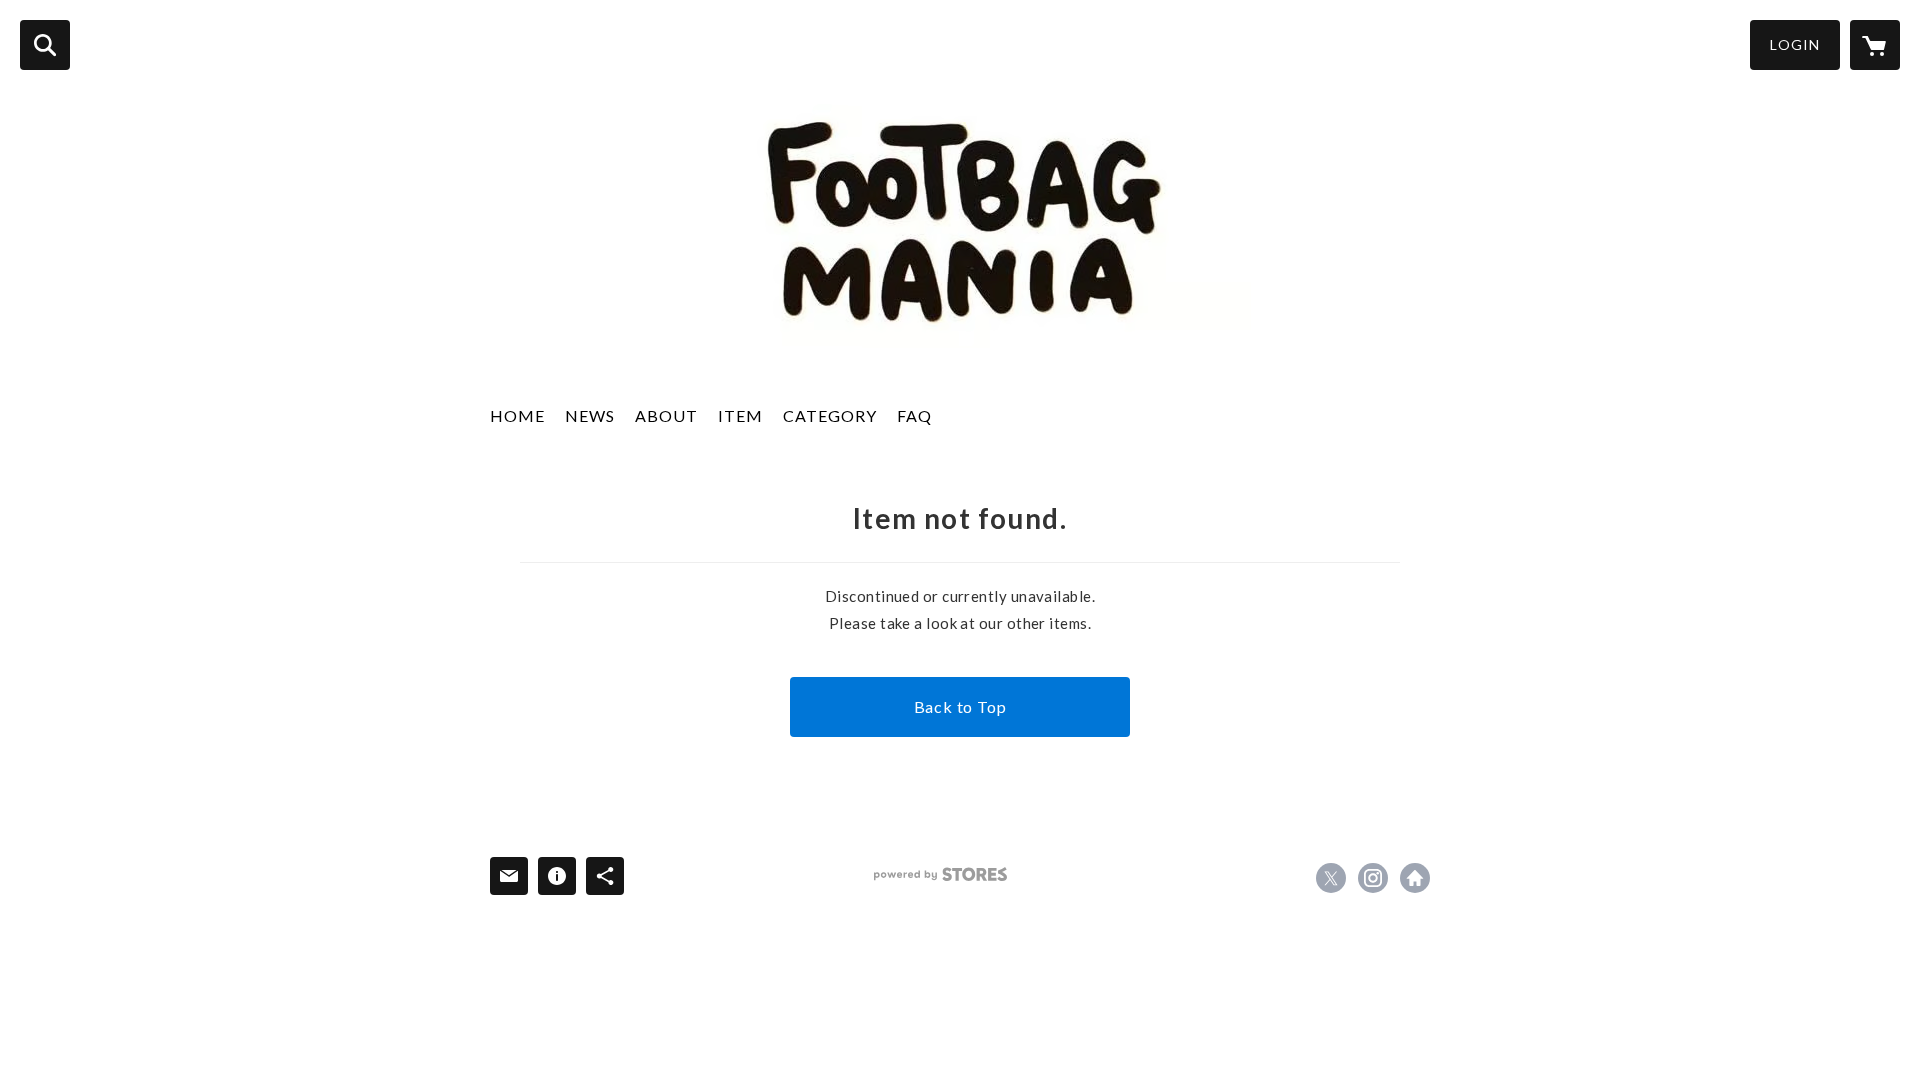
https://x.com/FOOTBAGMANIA (1331, 878)
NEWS (590, 415)
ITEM (740, 415)
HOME (517, 415)
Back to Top (960, 706)
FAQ (914, 415)
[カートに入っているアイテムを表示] (1875, 45)
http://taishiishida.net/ (1415, 878)
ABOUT (666, 415)
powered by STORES (940, 874)
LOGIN (1795, 44)
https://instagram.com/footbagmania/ (1373, 878)
